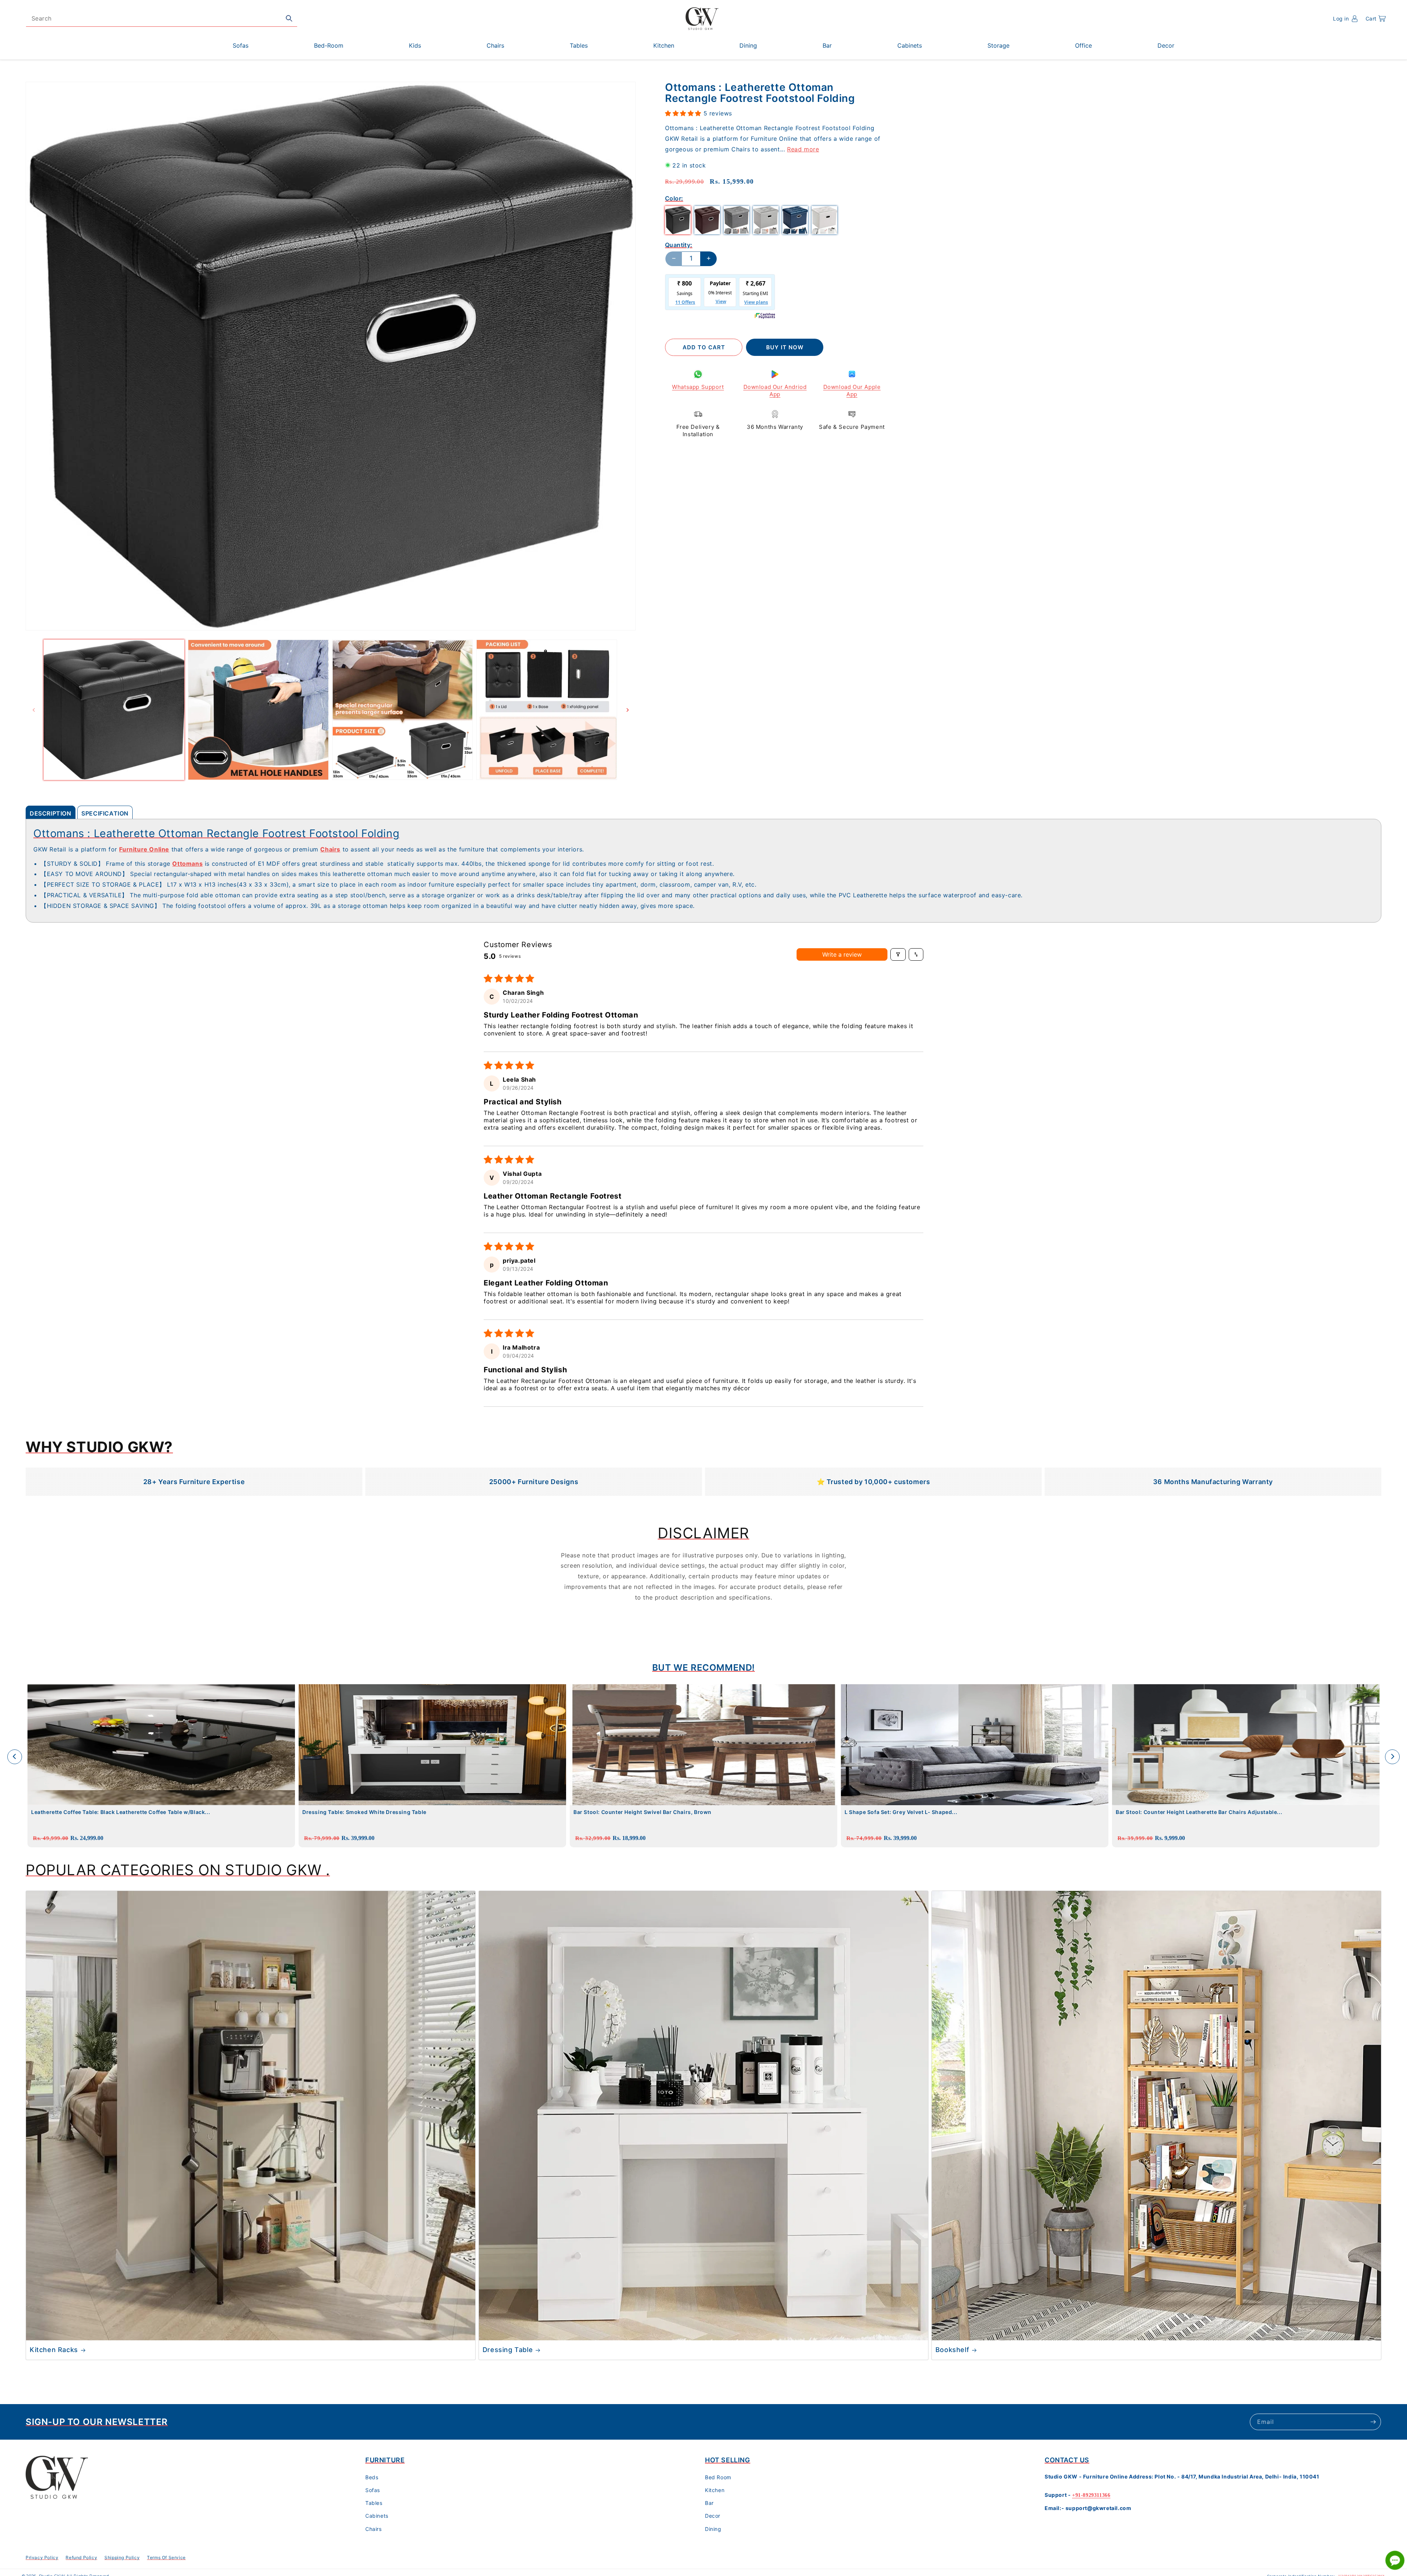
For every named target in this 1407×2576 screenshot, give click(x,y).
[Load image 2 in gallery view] (258, 710)
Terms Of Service (166, 2557)
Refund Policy (81, 2557)
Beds (372, 2477)
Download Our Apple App (852, 391)
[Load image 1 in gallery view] (114, 710)
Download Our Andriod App (775, 391)
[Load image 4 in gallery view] (547, 710)
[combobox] (162, 19)
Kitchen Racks (54, 2350)
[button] (1376, 19)
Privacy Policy (42, 2557)
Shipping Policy (122, 2557)
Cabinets (377, 2516)
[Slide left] (34, 710)
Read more (803, 149)
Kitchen (715, 2490)
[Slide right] (628, 710)
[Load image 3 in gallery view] (403, 710)
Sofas (373, 2490)
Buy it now (785, 347)
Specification (105, 813)
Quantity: (679, 244)
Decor (713, 2516)
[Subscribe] (1373, 2422)
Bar (709, 2503)
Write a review (842, 954)
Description (51, 813)
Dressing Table (508, 2350)
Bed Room (718, 2477)
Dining (713, 2529)
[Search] (289, 18)
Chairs (374, 2529)
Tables (374, 2503)
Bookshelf (952, 2350)
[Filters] (898, 954)
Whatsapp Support (698, 387)
